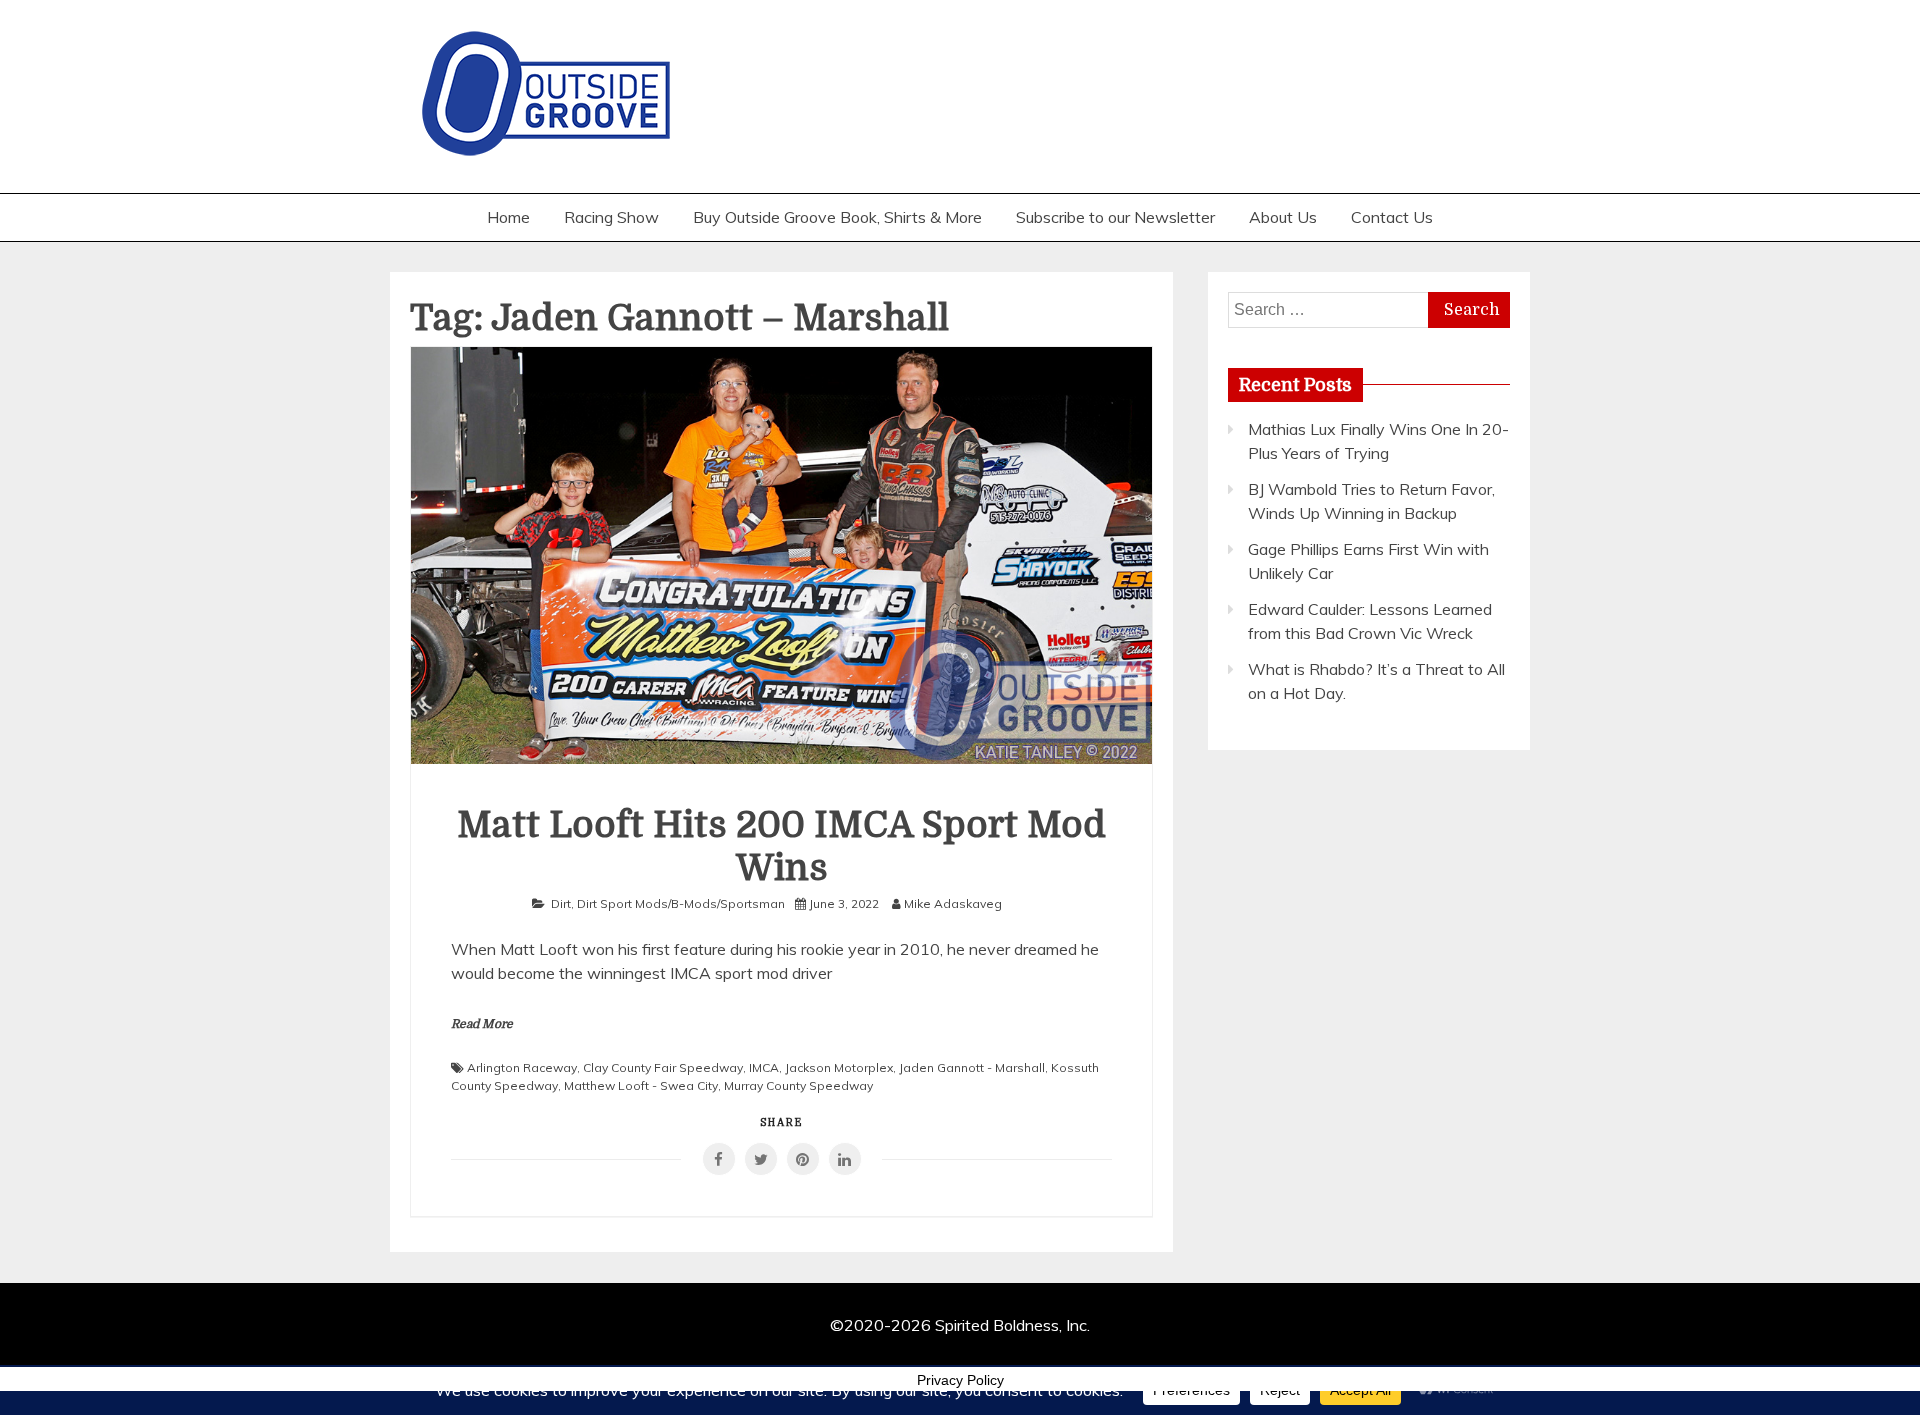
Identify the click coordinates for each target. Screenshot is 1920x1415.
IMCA (764, 1067)
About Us (1283, 217)
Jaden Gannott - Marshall (972, 1067)
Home (508, 217)
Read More (482, 1024)
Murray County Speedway (798, 1085)
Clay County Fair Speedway (663, 1067)
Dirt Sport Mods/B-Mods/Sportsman (681, 903)
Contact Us (1392, 217)
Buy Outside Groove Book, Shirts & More (837, 217)
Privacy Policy (960, 1380)
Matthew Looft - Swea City (641, 1085)
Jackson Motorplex (839, 1067)
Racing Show (611, 217)
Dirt (561, 903)
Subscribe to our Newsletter (1115, 217)
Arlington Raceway (522, 1067)
